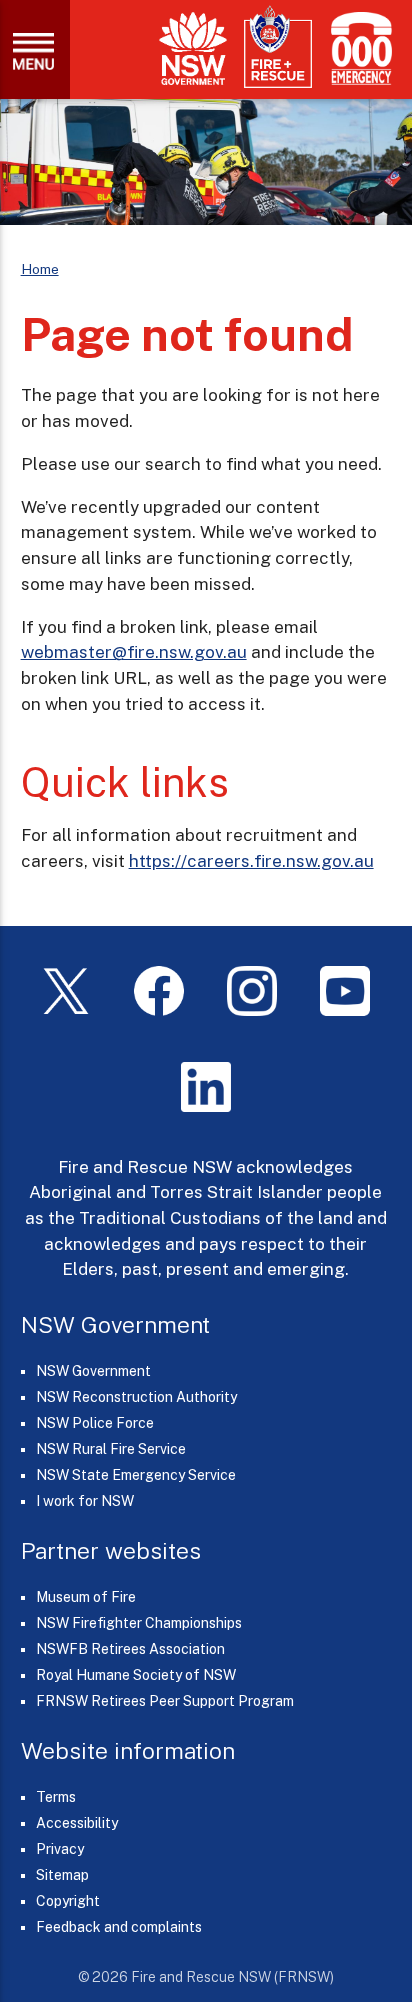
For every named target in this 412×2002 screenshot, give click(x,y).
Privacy (60, 1849)
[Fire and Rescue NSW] (278, 47)
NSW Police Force (95, 1423)
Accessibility (77, 1823)
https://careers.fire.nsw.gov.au (251, 861)
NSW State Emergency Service (136, 1475)
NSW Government (93, 1371)
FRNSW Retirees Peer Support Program (165, 1701)
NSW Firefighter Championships (139, 1623)
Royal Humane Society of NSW (136, 1675)
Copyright (68, 1901)
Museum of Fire (86, 1597)
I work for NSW (85, 1501)
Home (40, 269)
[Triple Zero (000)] (357, 48)
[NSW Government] (193, 48)
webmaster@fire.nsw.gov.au (134, 652)
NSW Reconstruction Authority (136, 1397)
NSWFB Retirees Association (130, 1649)
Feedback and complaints (119, 1927)
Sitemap (62, 1875)
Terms (56, 1797)
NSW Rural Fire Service (111, 1449)
